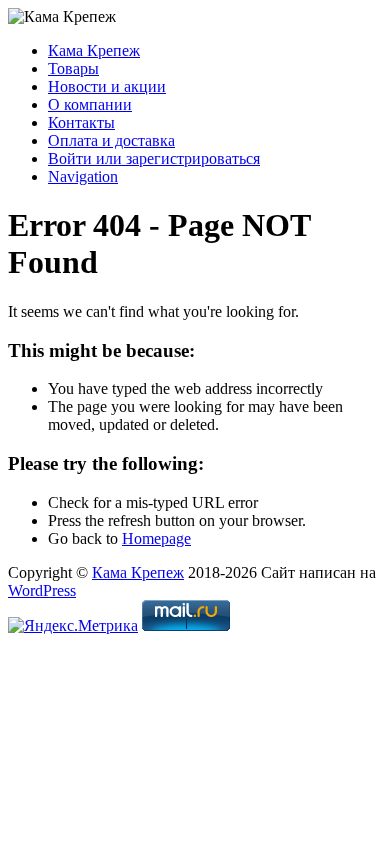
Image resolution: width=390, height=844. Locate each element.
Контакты (81, 122)
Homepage (156, 538)
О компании (90, 104)
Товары (73, 68)
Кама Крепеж (94, 50)
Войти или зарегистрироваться (154, 158)
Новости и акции (107, 86)
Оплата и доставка (111, 140)
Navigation (83, 176)
